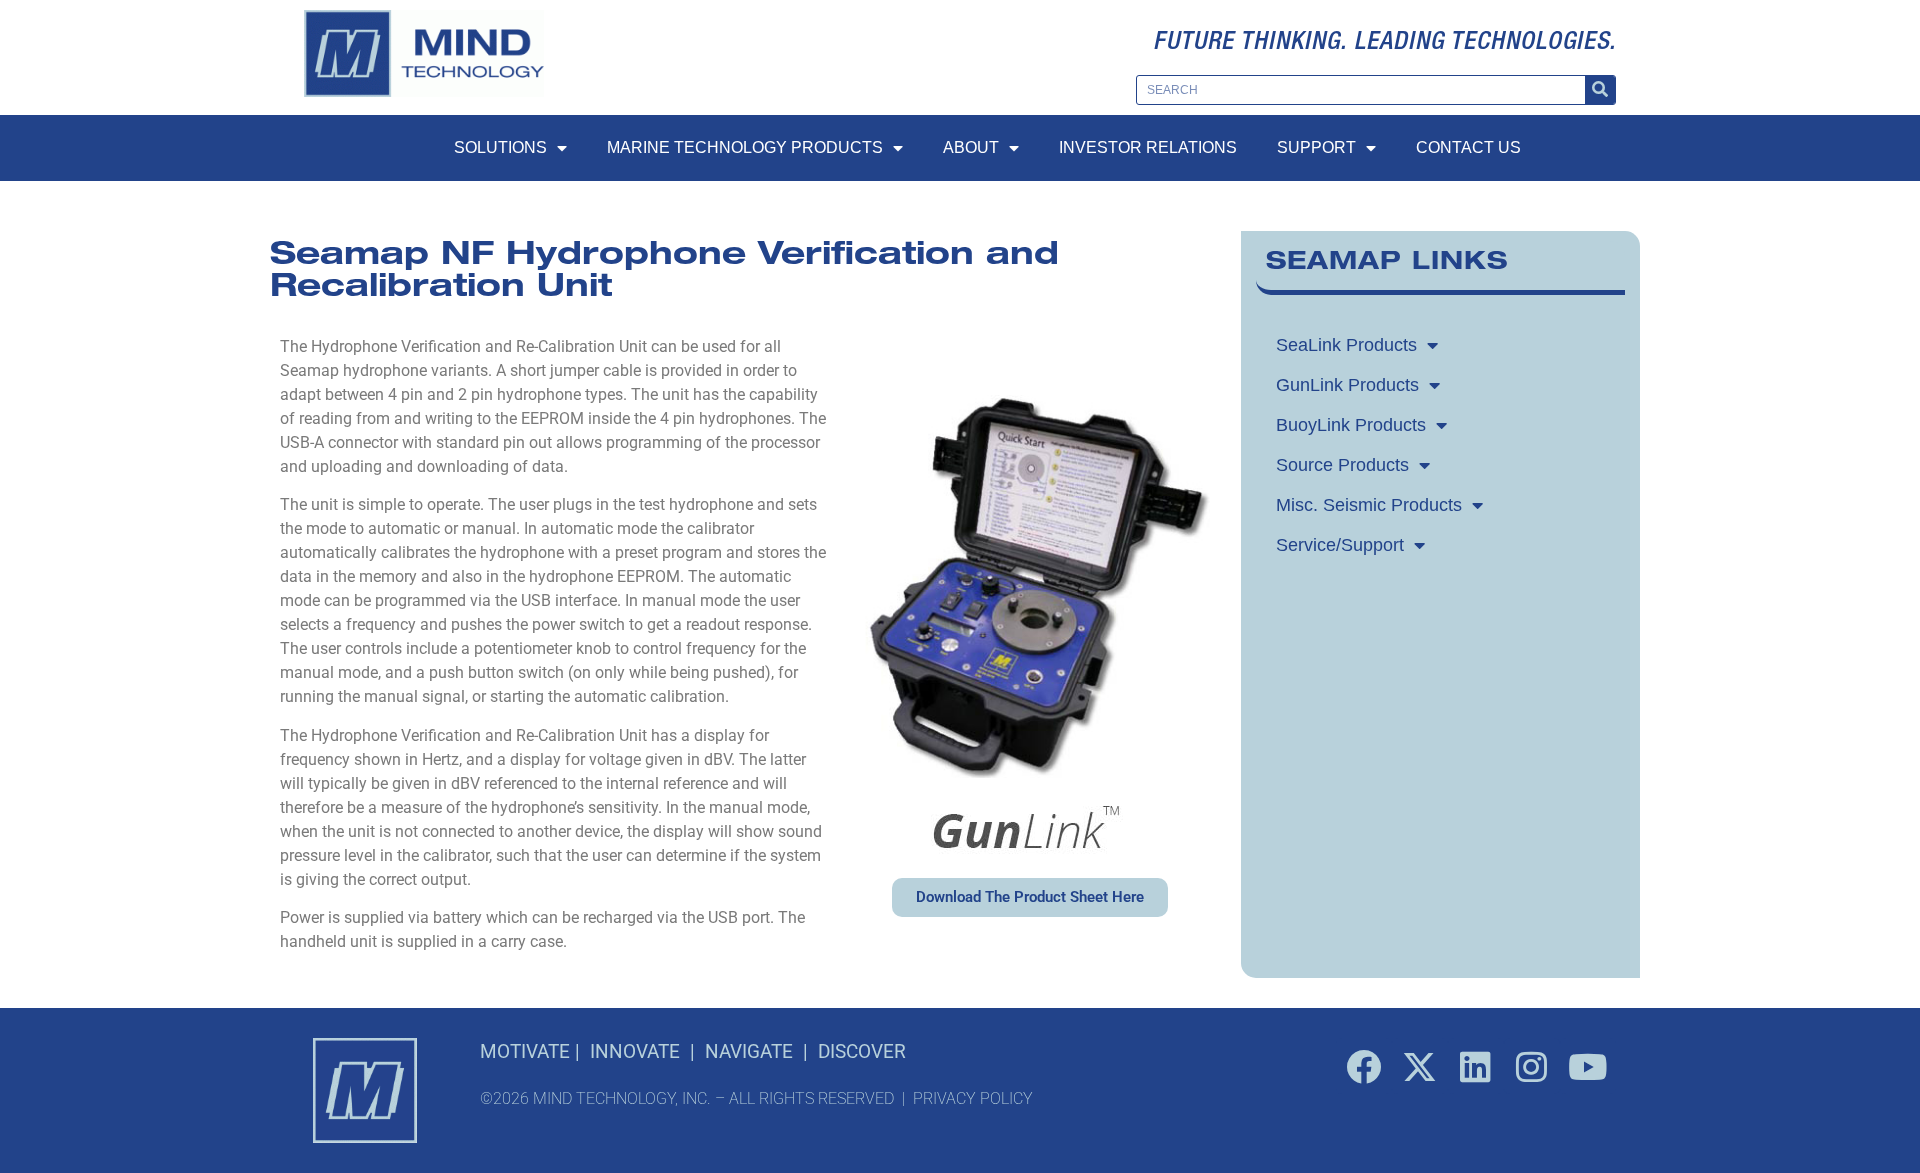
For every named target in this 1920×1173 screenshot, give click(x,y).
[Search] (1600, 90)
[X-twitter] (1420, 1066)
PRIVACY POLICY (973, 1098)
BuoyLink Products (1351, 425)
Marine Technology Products (745, 147)
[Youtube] (1588, 1066)
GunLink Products (1347, 385)
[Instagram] (1532, 1066)
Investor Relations (1148, 147)
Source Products (1342, 465)
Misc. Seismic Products (1369, 505)
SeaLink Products (1346, 345)
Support (1316, 147)
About (971, 147)
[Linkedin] (1476, 1066)
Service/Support (1340, 545)
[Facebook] (1364, 1066)
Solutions (500, 147)
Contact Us (1468, 147)
